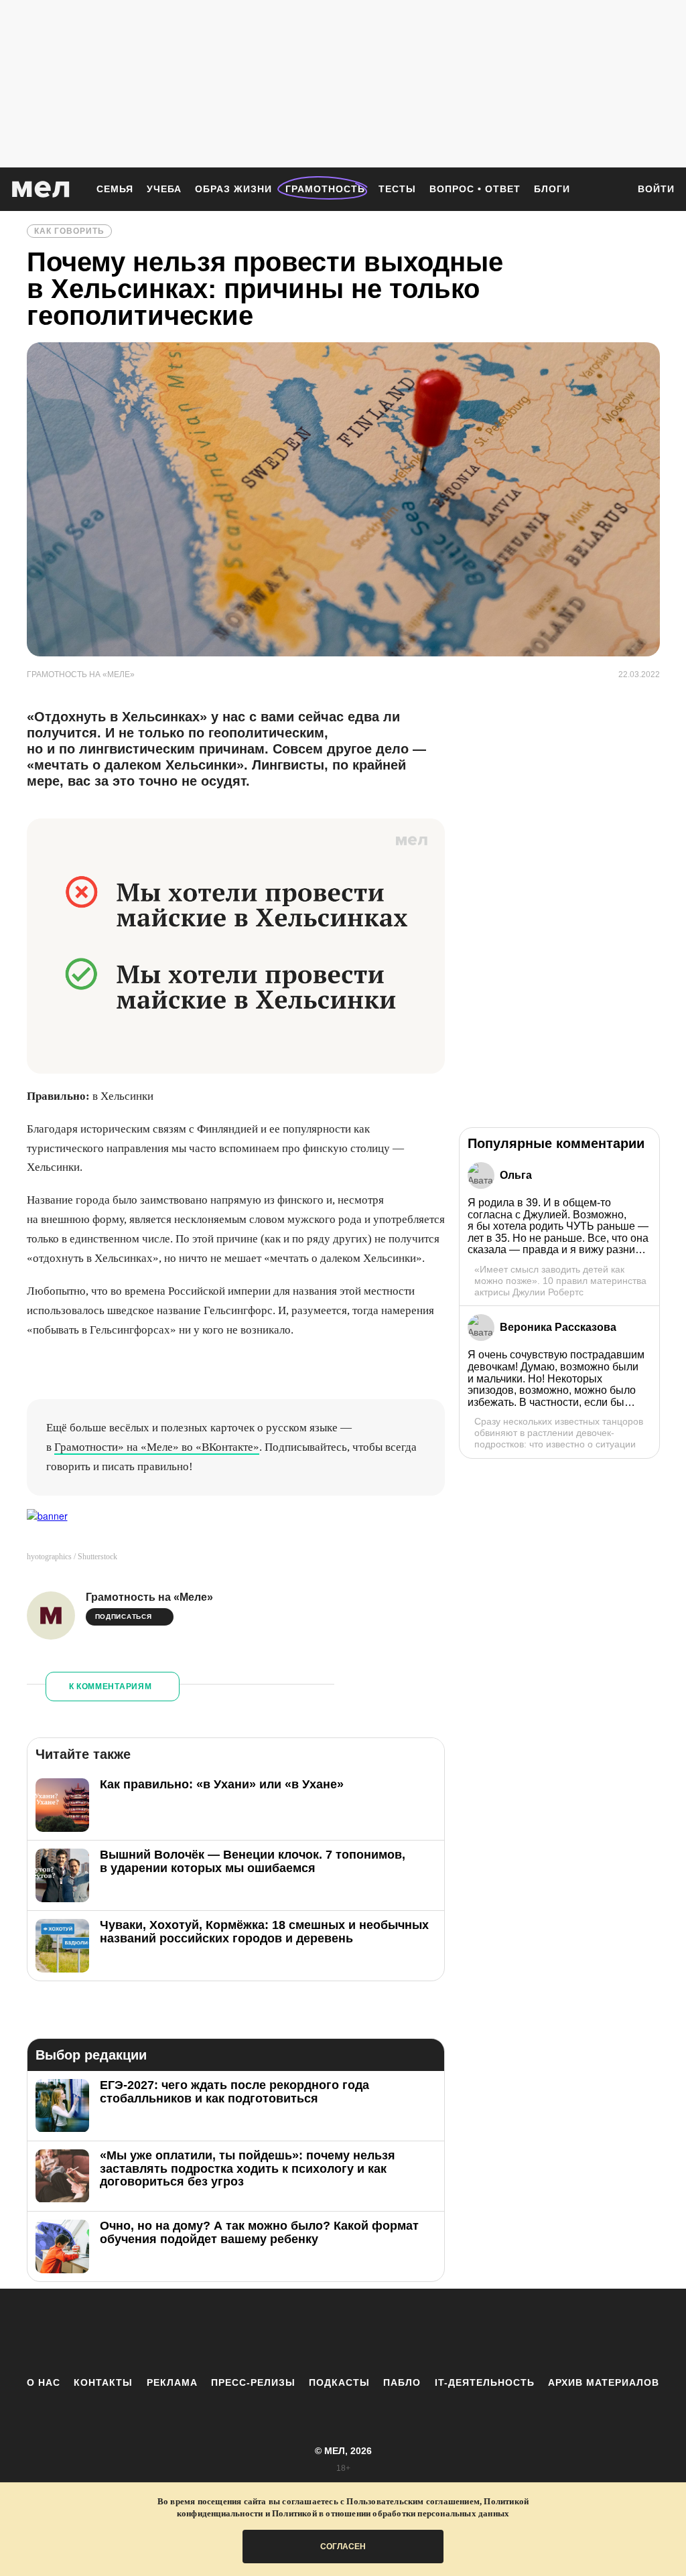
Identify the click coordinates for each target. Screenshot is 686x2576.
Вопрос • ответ (475, 189)
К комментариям (111, 1687)
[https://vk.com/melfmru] (306, 2332)
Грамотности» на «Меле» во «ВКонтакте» (157, 1447)
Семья (115, 189)
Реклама (172, 2382)
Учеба (164, 189)
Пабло (402, 2382)
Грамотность (325, 189)
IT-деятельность (485, 2382)
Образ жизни (233, 189)
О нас (44, 2382)
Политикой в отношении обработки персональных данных (391, 2513)
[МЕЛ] (41, 189)
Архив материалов (604, 2382)
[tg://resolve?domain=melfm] (232, 2332)
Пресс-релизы (253, 2382)
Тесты (397, 189)
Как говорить (69, 231)
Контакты (103, 2382)
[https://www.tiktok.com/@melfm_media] (343, 2332)
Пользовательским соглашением (413, 2501)
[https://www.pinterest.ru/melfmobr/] (380, 2332)
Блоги (552, 189)
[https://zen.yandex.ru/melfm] (269, 2332)
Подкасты (339, 2382)
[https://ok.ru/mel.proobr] (417, 2332)
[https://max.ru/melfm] (454, 2332)
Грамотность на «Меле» (149, 1597)
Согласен (343, 2547)
